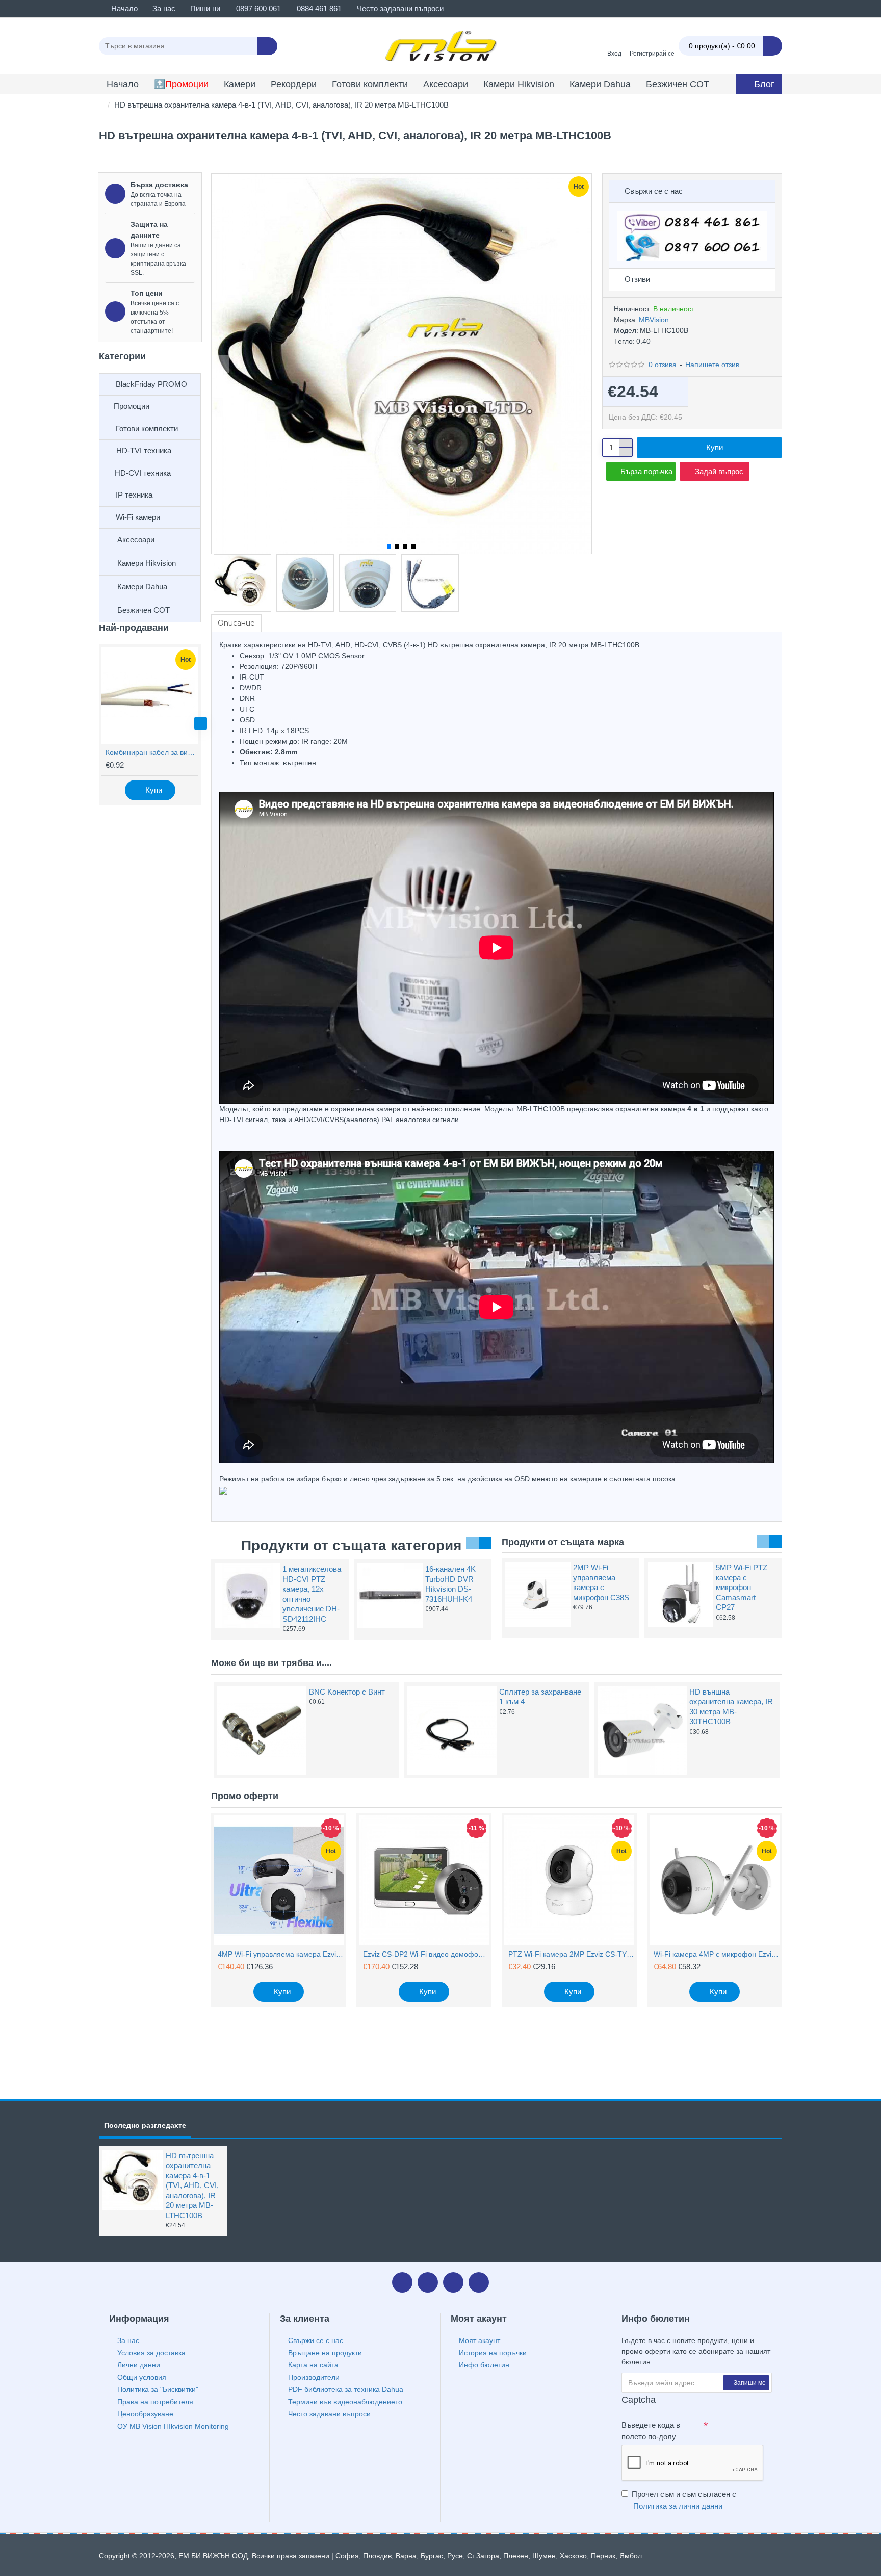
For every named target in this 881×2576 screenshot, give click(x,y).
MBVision (654, 320)
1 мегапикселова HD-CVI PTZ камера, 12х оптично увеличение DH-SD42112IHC (312, 1594)
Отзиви (637, 279)
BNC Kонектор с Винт (347, 1692)
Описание (236, 623)
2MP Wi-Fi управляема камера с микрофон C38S (601, 1582)
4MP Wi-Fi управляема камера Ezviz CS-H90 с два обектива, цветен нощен (281, 1954)
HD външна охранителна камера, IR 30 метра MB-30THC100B (731, 1707)
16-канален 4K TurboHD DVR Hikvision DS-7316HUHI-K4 (450, 1584)
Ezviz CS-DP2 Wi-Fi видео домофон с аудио (426, 1954)
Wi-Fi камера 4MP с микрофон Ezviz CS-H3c (717, 1954)
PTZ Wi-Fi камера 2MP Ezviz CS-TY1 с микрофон (571, 1954)
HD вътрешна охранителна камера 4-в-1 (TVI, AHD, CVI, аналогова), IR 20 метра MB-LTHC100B (192, 2185)
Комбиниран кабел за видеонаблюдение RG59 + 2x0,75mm (152, 752)
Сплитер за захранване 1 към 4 (540, 1697)
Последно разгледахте (145, 2125)
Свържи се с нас (654, 191)
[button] (99, 724)
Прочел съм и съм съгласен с (684, 2500)
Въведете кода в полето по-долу (651, 2431)
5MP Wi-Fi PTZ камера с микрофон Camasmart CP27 (742, 1587)
